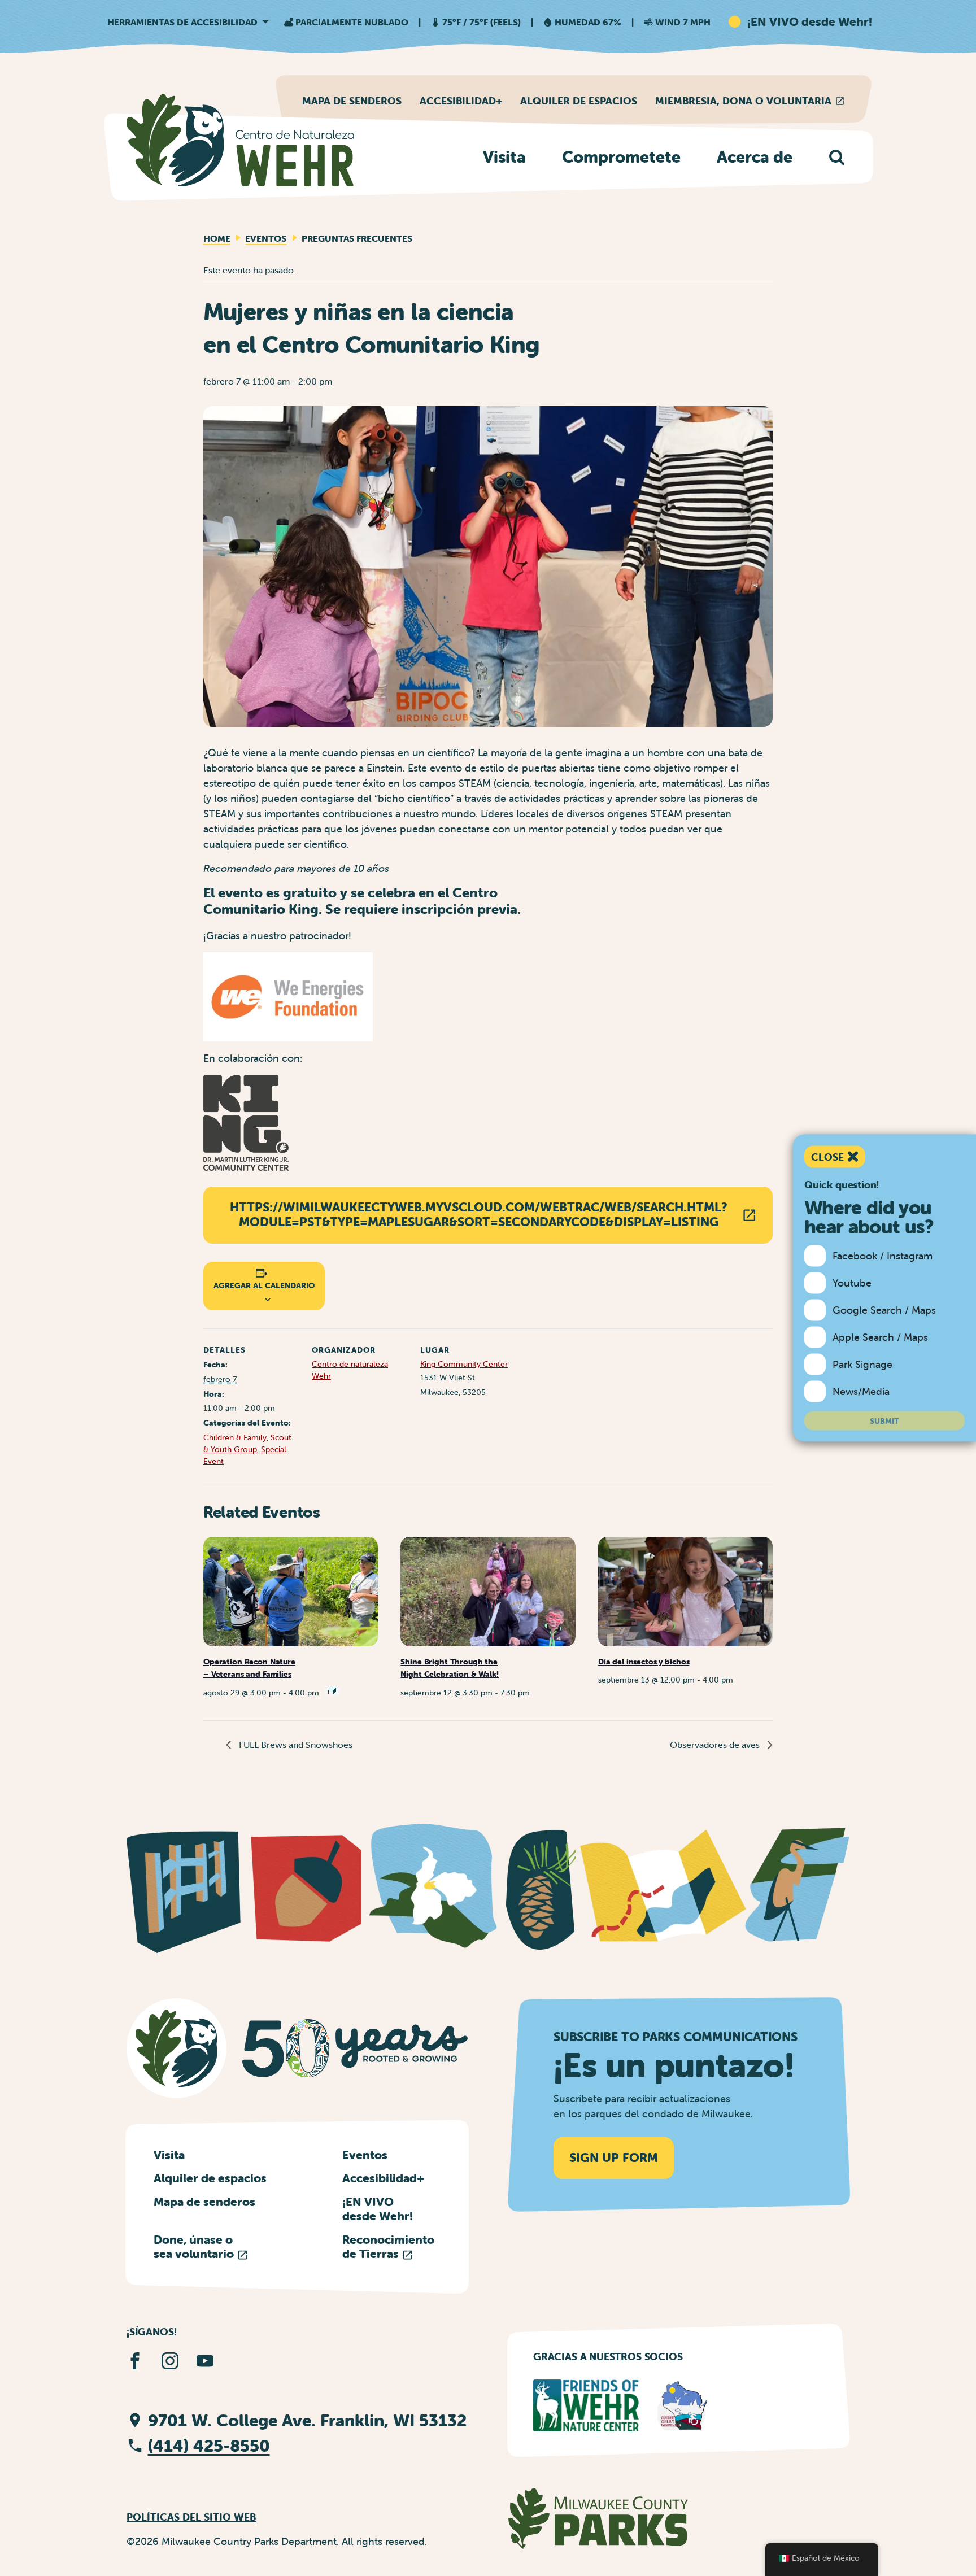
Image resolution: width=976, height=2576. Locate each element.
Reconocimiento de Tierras (388, 2246)
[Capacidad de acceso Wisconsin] (683, 2405)
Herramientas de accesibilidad (182, 22)
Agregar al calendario (264, 1285)
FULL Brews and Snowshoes (295, 1745)
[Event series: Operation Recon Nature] (332, 1691)
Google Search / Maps (884, 1310)
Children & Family (235, 1437)
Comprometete (621, 157)
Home (217, 238)
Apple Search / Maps (880, 1337)
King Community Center (464, 1364)
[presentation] (291, 1591)
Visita (504, 157)
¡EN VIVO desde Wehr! (378, 2209)
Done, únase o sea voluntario (195, 2246)
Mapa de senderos (352, 101)
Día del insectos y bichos (644, 1662)
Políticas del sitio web (191, 2517)
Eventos (266, 238)
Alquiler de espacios (579, 101)
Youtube (852, 1283)
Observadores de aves (716, 1745)
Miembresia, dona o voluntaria (743, 101)
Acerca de (755, 157)
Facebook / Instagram (883, 1256)
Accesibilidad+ (461, 101)
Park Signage (862, 1364)
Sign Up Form (614, 2158)
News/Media (861, 1391)
